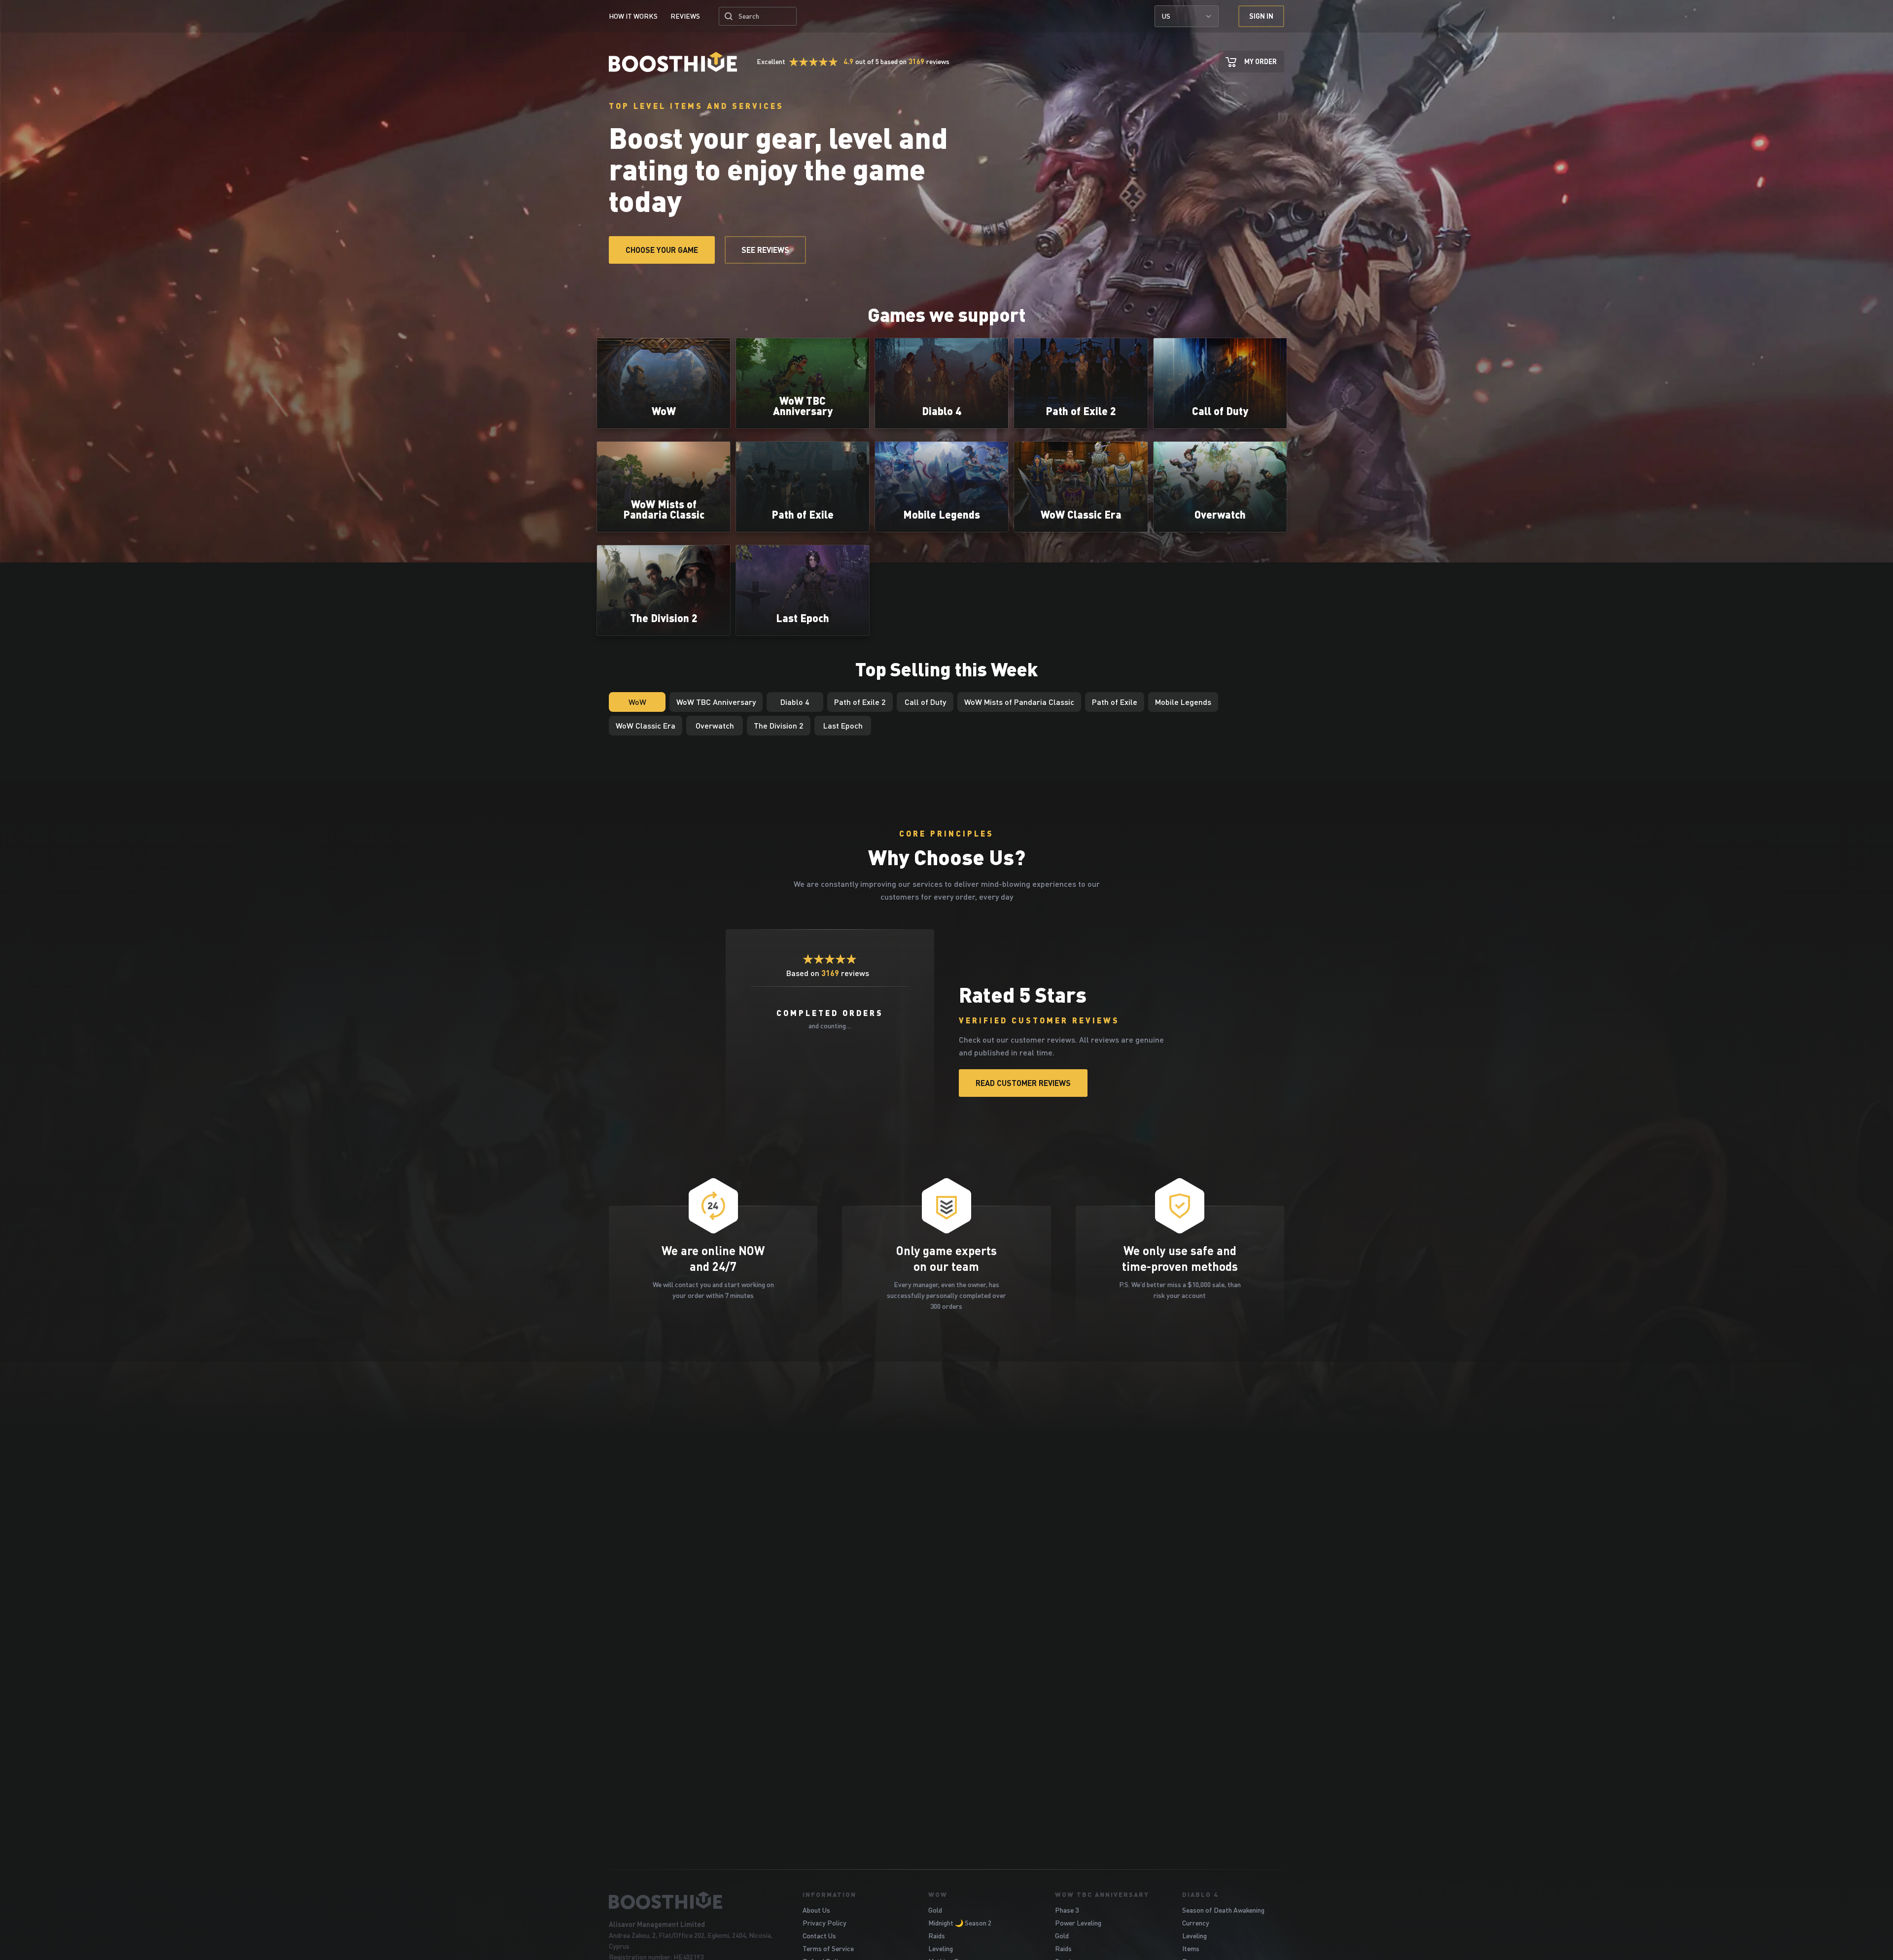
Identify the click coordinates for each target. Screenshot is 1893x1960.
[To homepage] (693, 1900)
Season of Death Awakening (1223, 1910)
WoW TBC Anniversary (1102, 1894)
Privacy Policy (824, 1923)
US (1166, 16)
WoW (938, 1894)
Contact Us (819, 1936)
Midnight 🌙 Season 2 (960, 1923)
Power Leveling (1078, 1923)
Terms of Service (828, 1948)
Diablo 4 (1200, 1894)
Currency (1196, 1923)
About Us (816, 1910)
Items (1191, 1948)
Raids (937, 1936)
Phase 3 (1067, 1910)
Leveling (941, 1948)
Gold (935, 1910)
